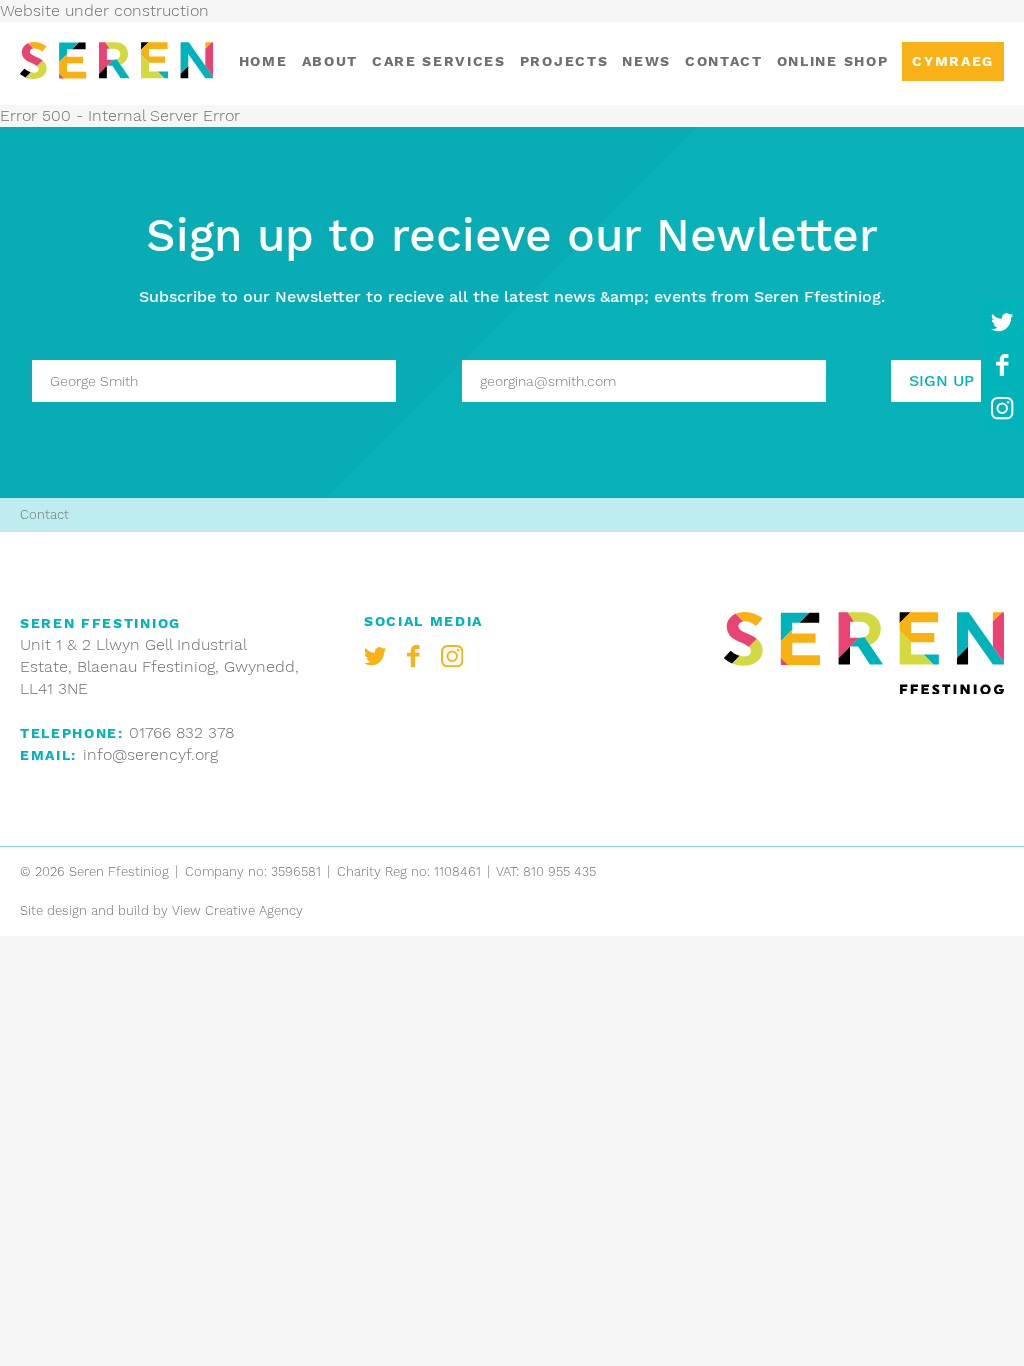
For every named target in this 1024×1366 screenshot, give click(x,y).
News (646, 61)
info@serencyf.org (150, 754)
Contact (724, 61)
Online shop (832, 61)
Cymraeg (953, 61)
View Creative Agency (237, 910)
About (330, 61)
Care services (439, 61)
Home (263, 61)
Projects (564, 61)
